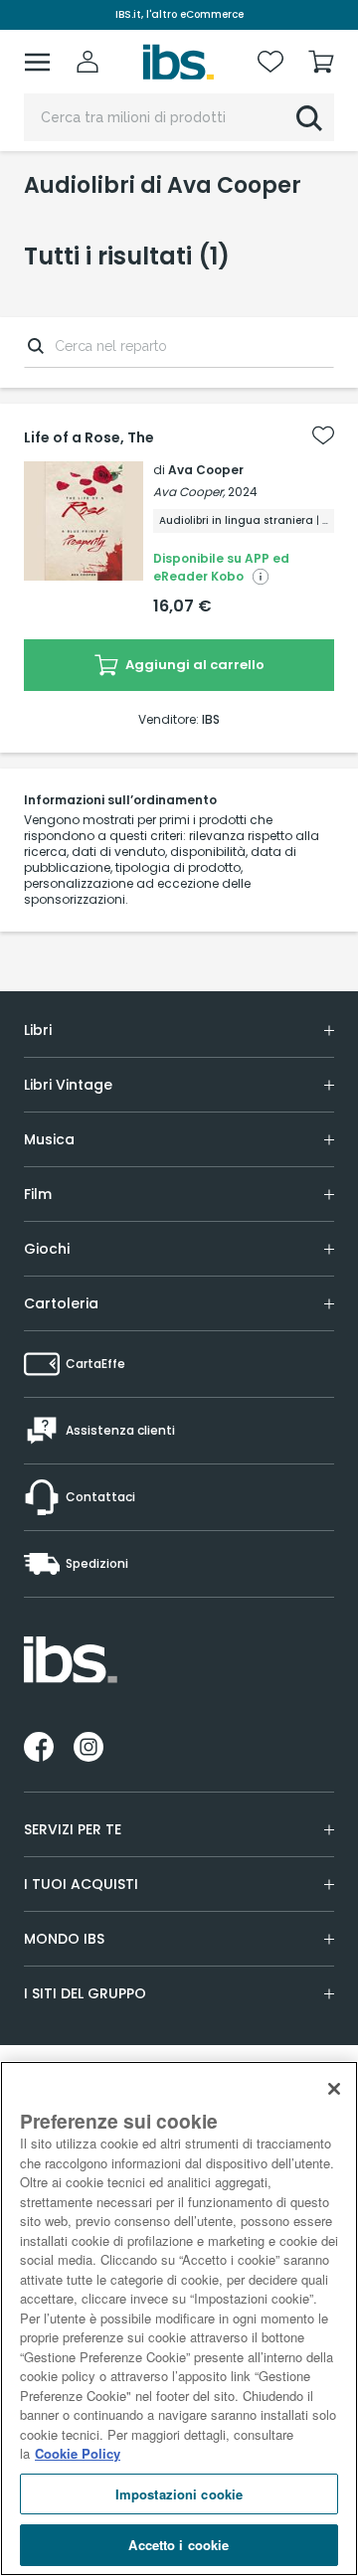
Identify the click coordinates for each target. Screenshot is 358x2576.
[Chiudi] (334, 2089)
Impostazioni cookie (179, 2494)
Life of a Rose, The (89, 437)
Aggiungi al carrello (193, 665)
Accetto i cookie (179, 2545)
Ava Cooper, (189, 492)
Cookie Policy (78, 2453)
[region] (179, 2318)
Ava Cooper (206, 470)
